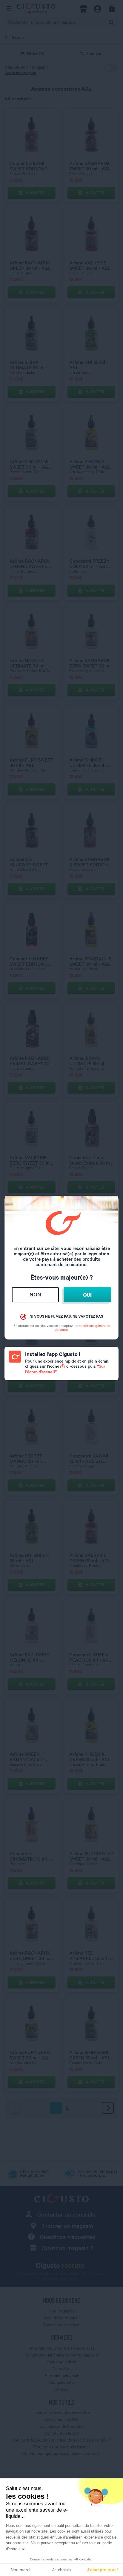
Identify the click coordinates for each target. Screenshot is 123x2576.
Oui (87, 1295)
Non (35, 1294)
